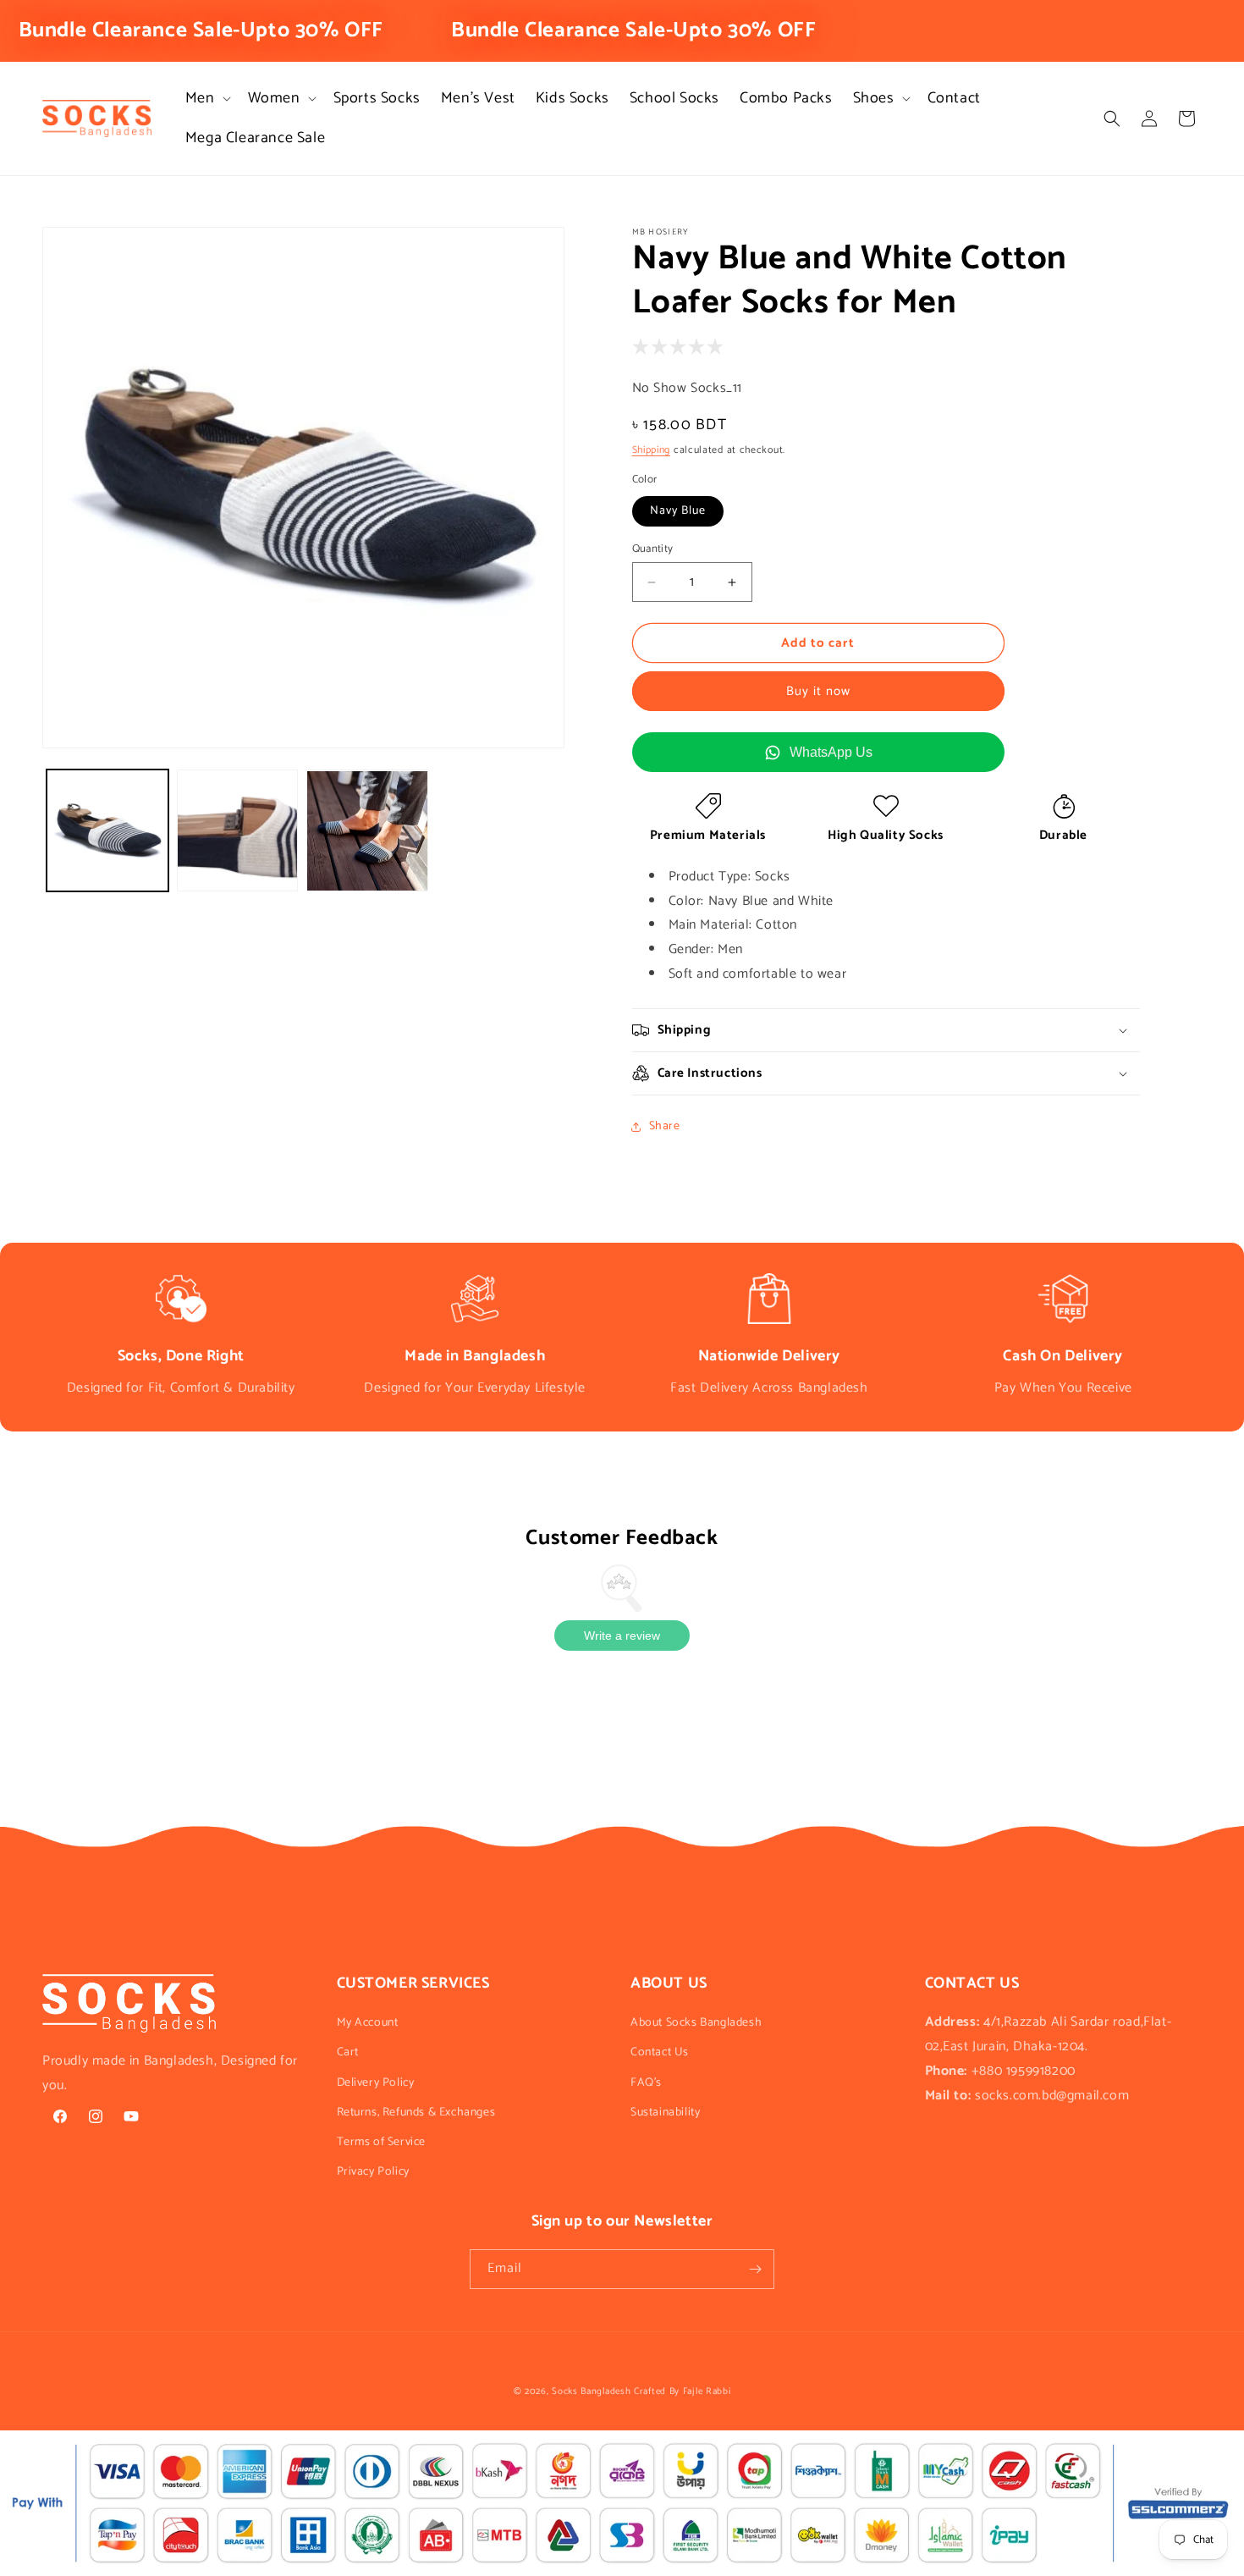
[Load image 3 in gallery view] (367, 831)
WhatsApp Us (831, 752)
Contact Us (660, 2052)
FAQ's (646, 2083)
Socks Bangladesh (591, 2391)
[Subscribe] (755, 2269)
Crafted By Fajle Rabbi (682, 2391)
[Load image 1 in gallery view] (107, 831)
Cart (348, 2052)
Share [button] (665, 1126)
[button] (206, 99)
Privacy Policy (373, 2172)
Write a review (622, 1636)
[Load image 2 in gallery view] (238, 831)
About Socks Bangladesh (696, 2023)
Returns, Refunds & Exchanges (416, 2113)
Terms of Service (382, 2142)
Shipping (652, 450)
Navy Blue (678, 511)
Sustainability (665, 2113)
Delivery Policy (376, 2083)
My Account (368, 2023)
